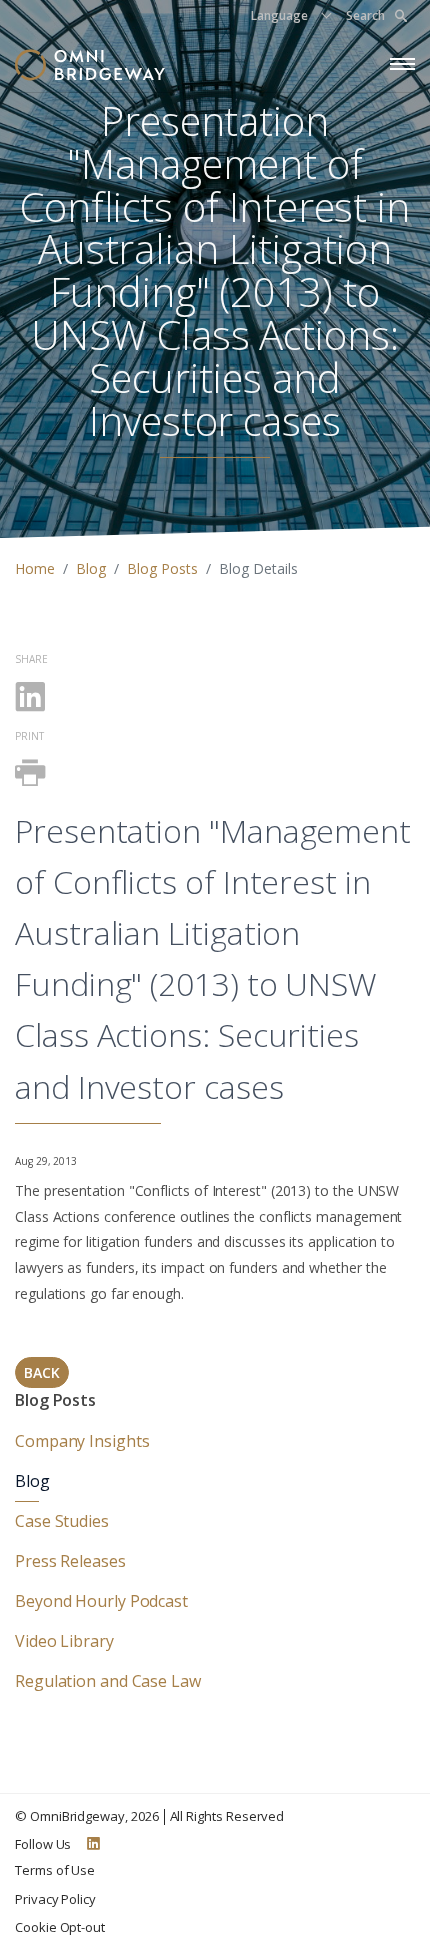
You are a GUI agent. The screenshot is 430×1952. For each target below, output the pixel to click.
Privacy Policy (55, 1899)
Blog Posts (162, 568)
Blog (91, 568)
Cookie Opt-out (60, 1927)
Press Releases (70, 1561)
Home (35, 568)
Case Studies (62, 1521)
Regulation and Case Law (108, 1681)
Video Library (64, 1641)
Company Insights (82, 1441)
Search (365, 15)
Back (42, 1372)
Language (279, 15)
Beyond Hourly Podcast (101, 1601)
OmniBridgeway (77, 1816)
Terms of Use (55, 1870)
